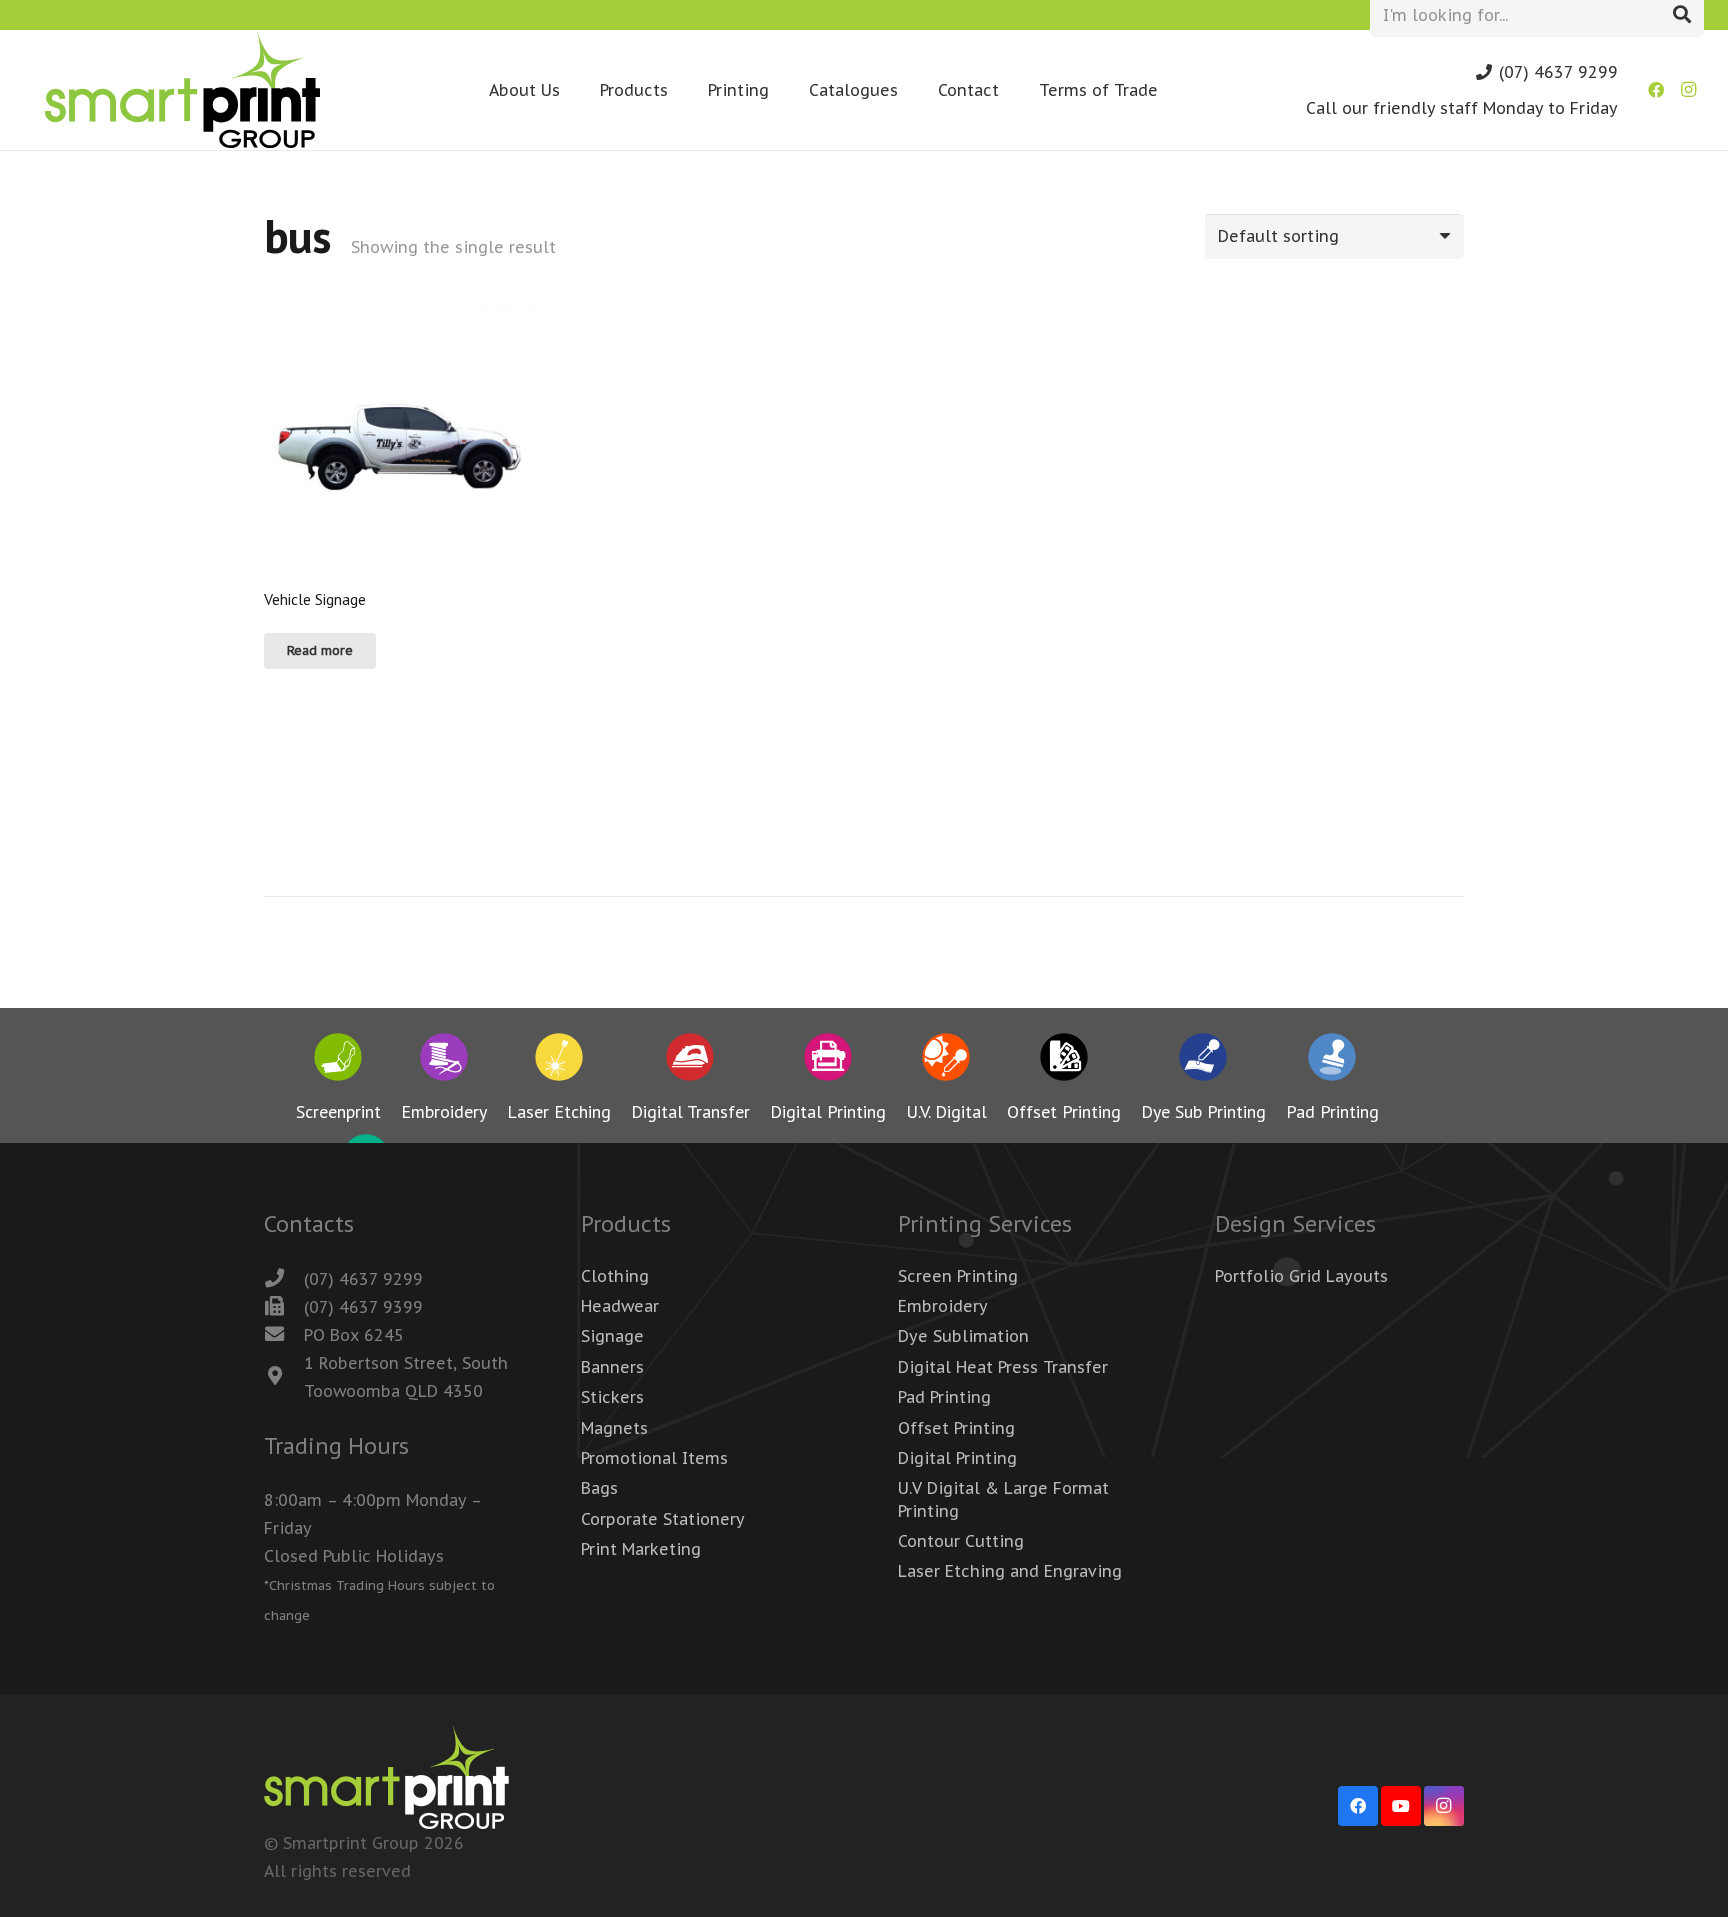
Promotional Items (654, 1458)
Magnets (614, 1428)
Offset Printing (956, 1428)
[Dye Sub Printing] (1203, 1061)
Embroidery (943, 1306)
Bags (599, 1488)
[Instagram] (1688, 90)
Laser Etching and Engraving (1010, 1571)
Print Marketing (641, 1549)
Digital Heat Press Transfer (1003, 1367)
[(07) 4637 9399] (284, 1307)
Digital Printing (957, 1458)
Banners (612, 1367)
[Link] (182, 90)
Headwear (620, 1306)
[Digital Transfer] (690, 1061)
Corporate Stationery (663, 1519)
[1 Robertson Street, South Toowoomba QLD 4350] (284, 1377)
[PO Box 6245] (284, 1335)
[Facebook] (1656, 90)
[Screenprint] (338, 1061)
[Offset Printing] (1064, 1061)
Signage (612, 1336)
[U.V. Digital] (946, 1061)
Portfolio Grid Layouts (1301, 1276)
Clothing (615, 1276)
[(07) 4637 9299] (284, 1279)
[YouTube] (1401, 1806)
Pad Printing (944, 1397)
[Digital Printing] (828, 1061)
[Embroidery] (444, 1061)
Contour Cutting (961, 1541)
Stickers (612, 1397)
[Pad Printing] (1332, 1061)
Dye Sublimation (963, 1336)
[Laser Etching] (559, 1061)
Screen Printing (958, 1276)
